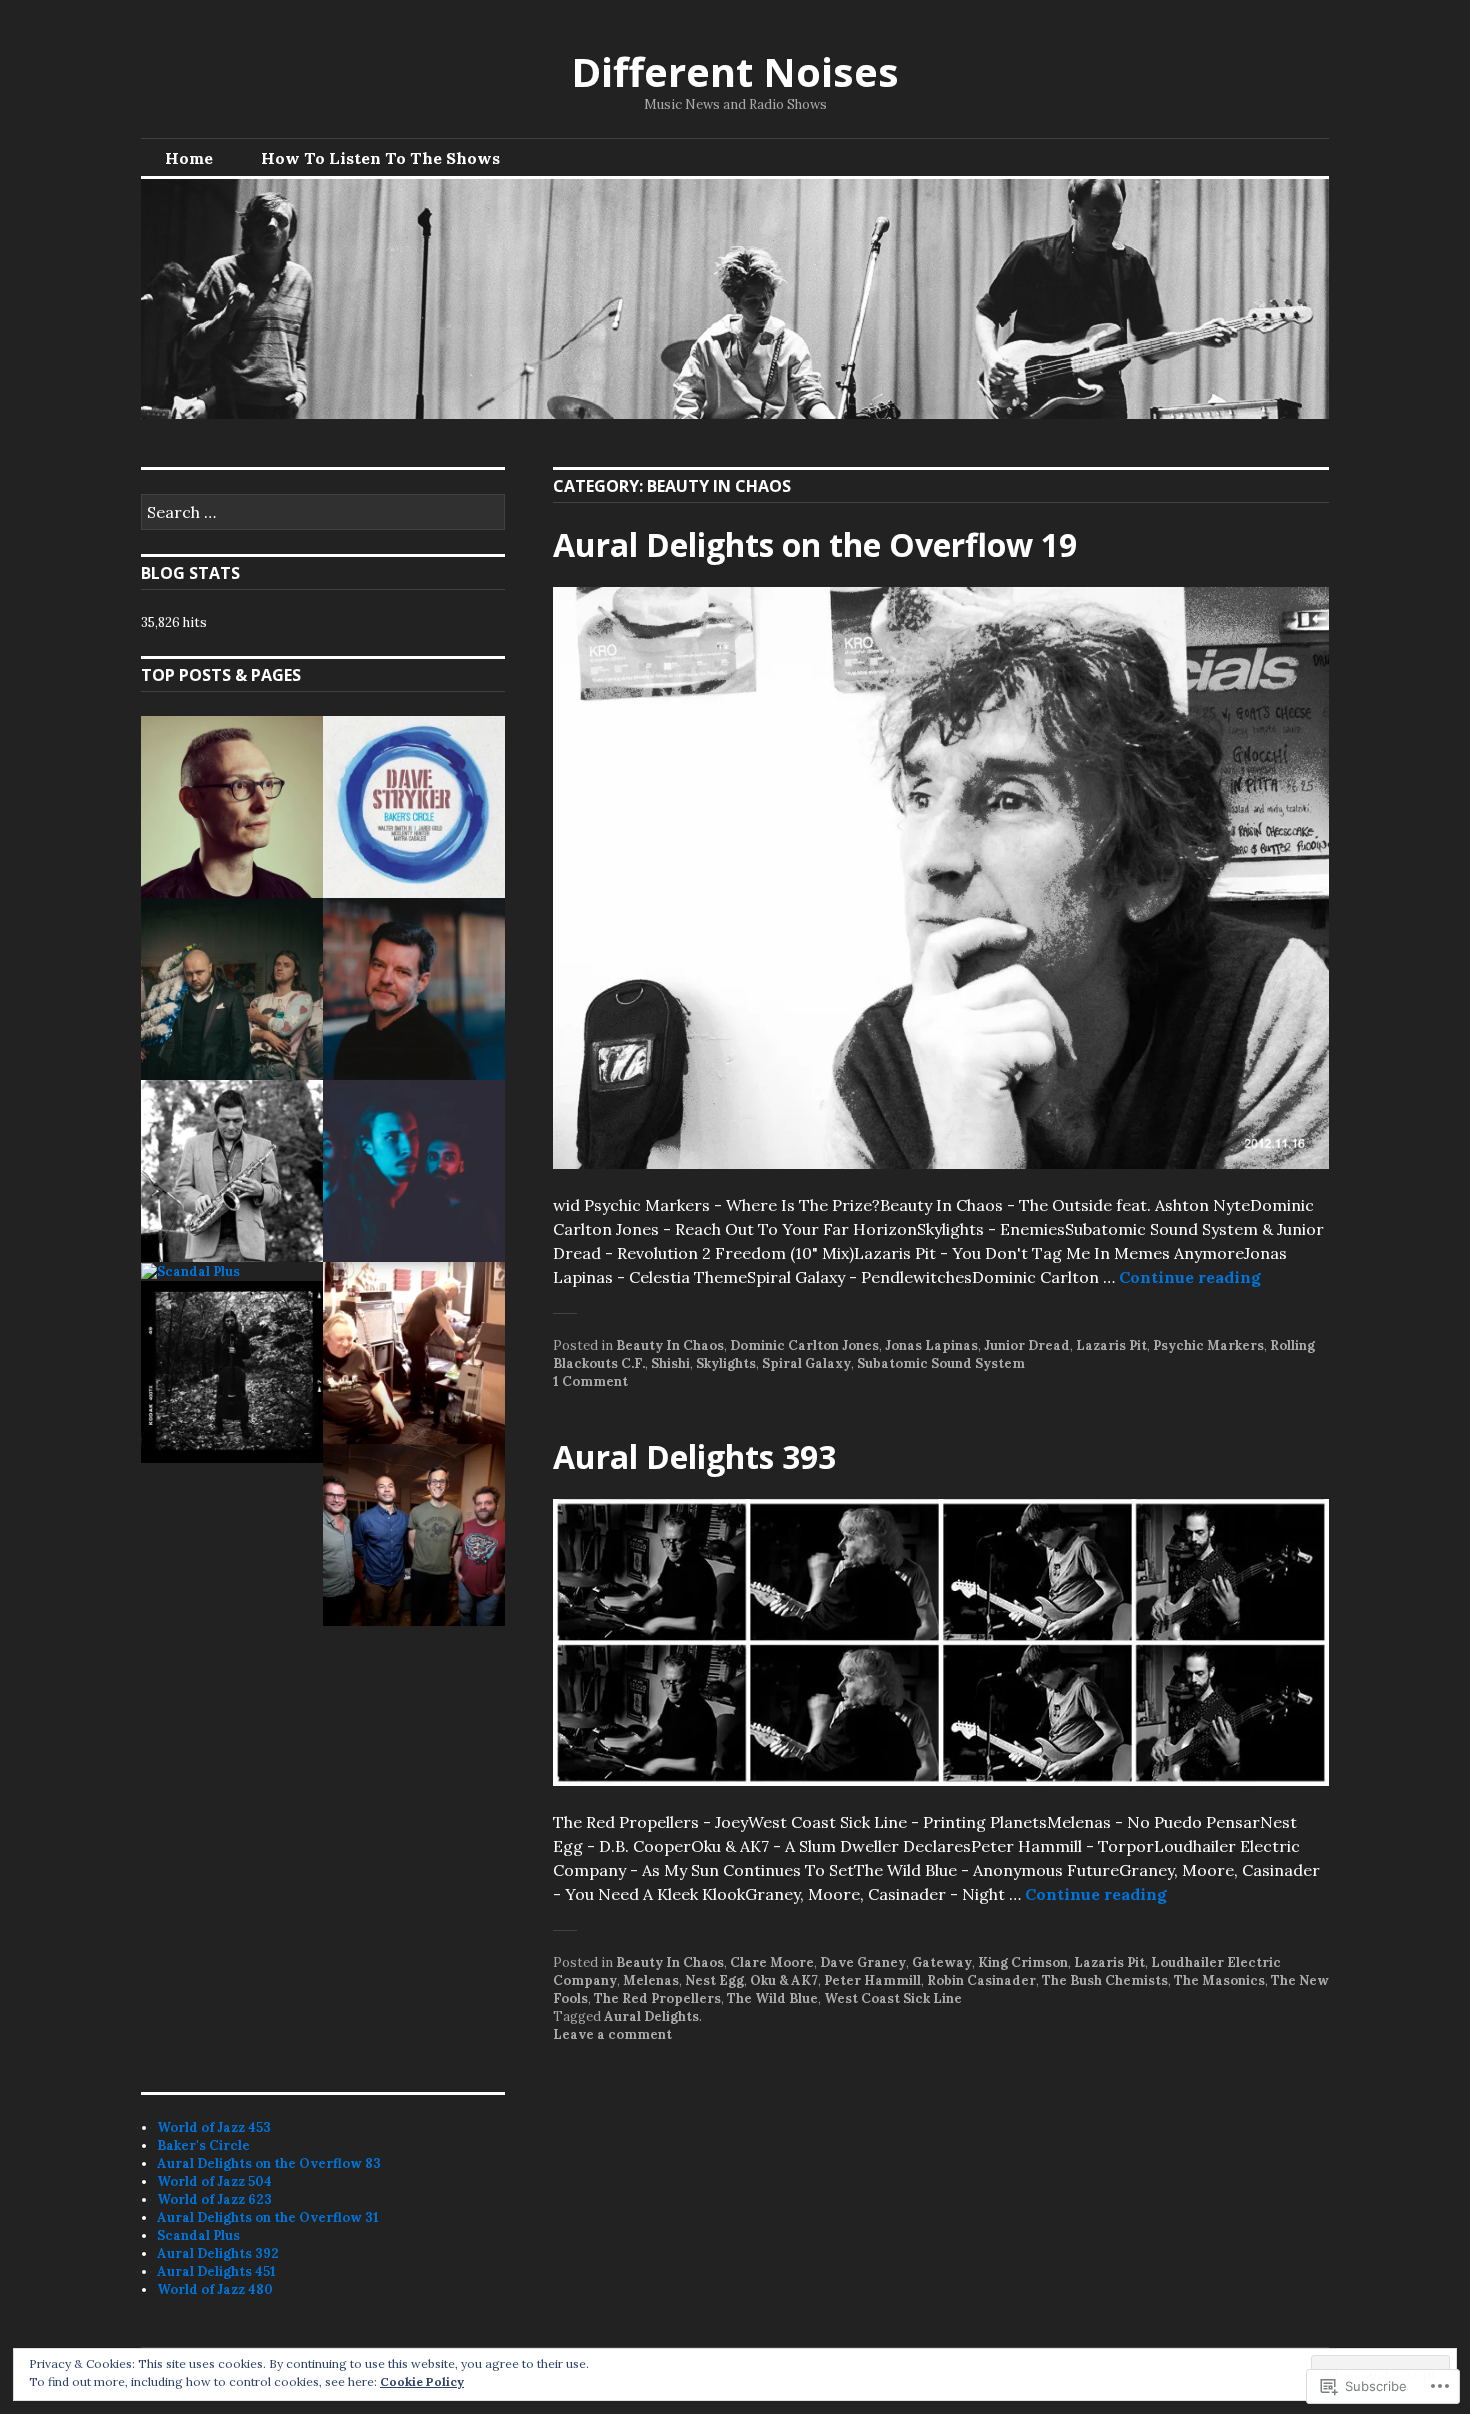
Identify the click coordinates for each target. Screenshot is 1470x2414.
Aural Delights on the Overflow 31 (268, 2217)
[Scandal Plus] (190, 1271)
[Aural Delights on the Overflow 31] (414, 1171)
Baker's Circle (203, 2145)
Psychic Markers (1208, 1345)
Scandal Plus (198, 2235)
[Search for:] (323, 513)
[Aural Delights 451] (232, 1372)
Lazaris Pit (1111, 1345)
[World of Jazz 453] (232, 807)
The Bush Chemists (1105, 1980)
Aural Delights (651, 2016)
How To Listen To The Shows (380, 158)
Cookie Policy (422, 2381)
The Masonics (1219, 1980)
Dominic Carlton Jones (804, 1345)
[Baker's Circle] (414, 807)
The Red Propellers (657, 1998)
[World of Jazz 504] (414, 989)
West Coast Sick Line (893, 1998)
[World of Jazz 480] (414, 1535)
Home (189, 158)
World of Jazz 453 (214, 2127)
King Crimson (1023, 1962)
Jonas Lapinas (931, 1345)
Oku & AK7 (784, 1980)
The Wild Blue (772, 1998)
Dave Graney (863, 1962)
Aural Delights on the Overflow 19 (815, 544)
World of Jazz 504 (214, 2181)
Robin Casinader (981, 1980)
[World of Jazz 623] (232, 1171)
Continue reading (1190, 1277)
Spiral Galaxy (806, 1363)
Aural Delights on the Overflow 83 (269, 2163)
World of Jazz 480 (215, 2289)
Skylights (726, 1363)
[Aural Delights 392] (414, 1353)
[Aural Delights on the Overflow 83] (232, 989)
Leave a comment (612, 2034)
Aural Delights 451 (216, 2271)
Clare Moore (772, 1962)
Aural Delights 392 (218, 2253)
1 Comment (590, 1381)
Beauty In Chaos (670, 1345)
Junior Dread (1027, 1345)
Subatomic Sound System (941, 1363)
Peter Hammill (872, 1980)
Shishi (670, 1363)
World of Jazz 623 (214, 2199)
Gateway (942, 1962)
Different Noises (735, 71)
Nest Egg (714, 1980)
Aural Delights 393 (694, 1456)
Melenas (651, 1980)
